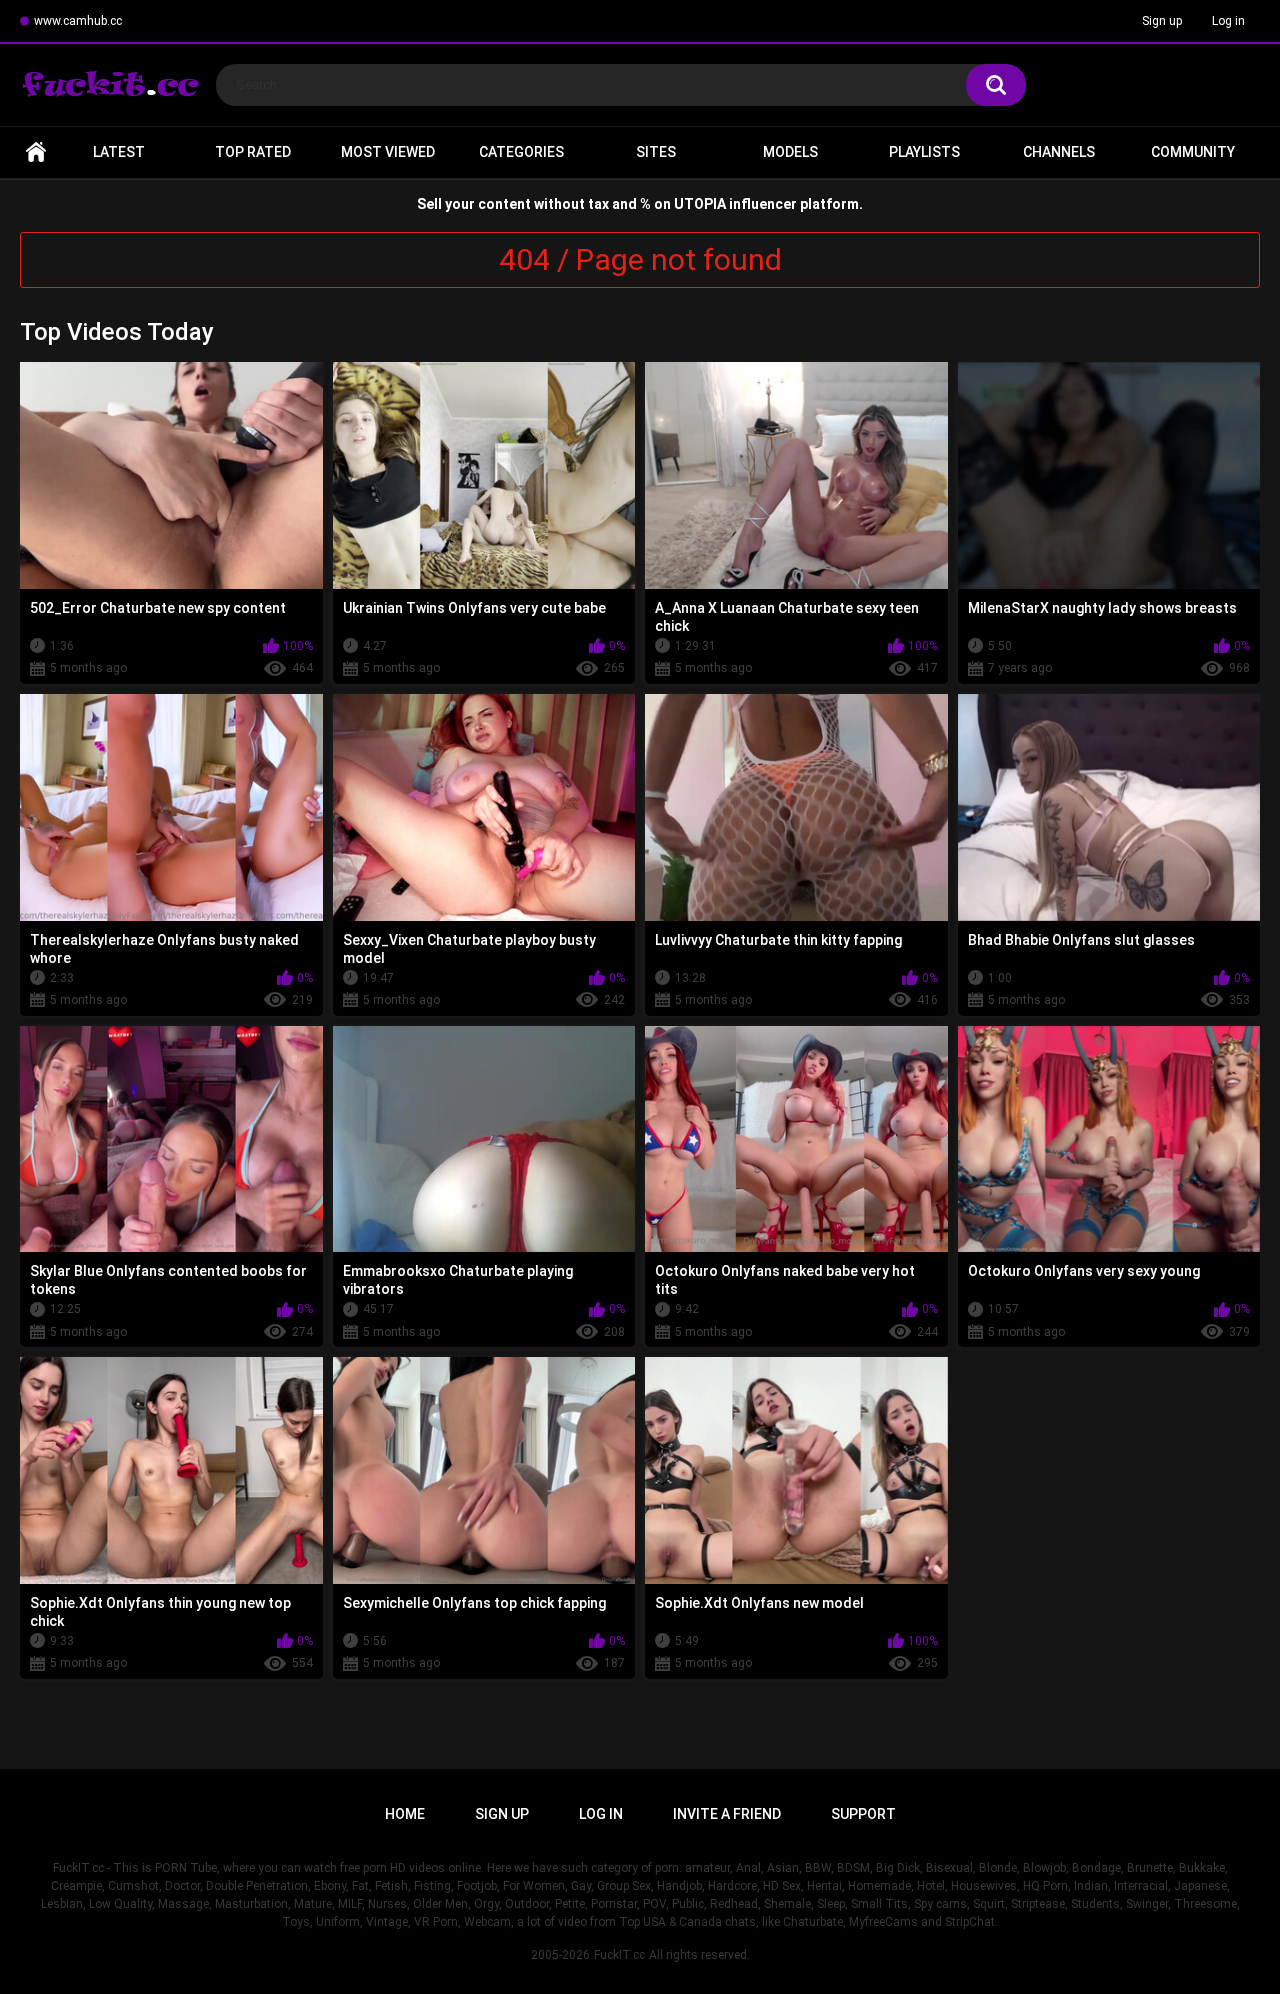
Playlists (924, 152)
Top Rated (253, 152)
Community (1193, 152)
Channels (1059, 152)
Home (36, 152)
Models (790, 152)
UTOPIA (700, 204)
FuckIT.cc (619, 1955)
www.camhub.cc (78, 21)
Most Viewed (388, 152)
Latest (119, 152)
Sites (656, 152)
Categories (521, 152)
